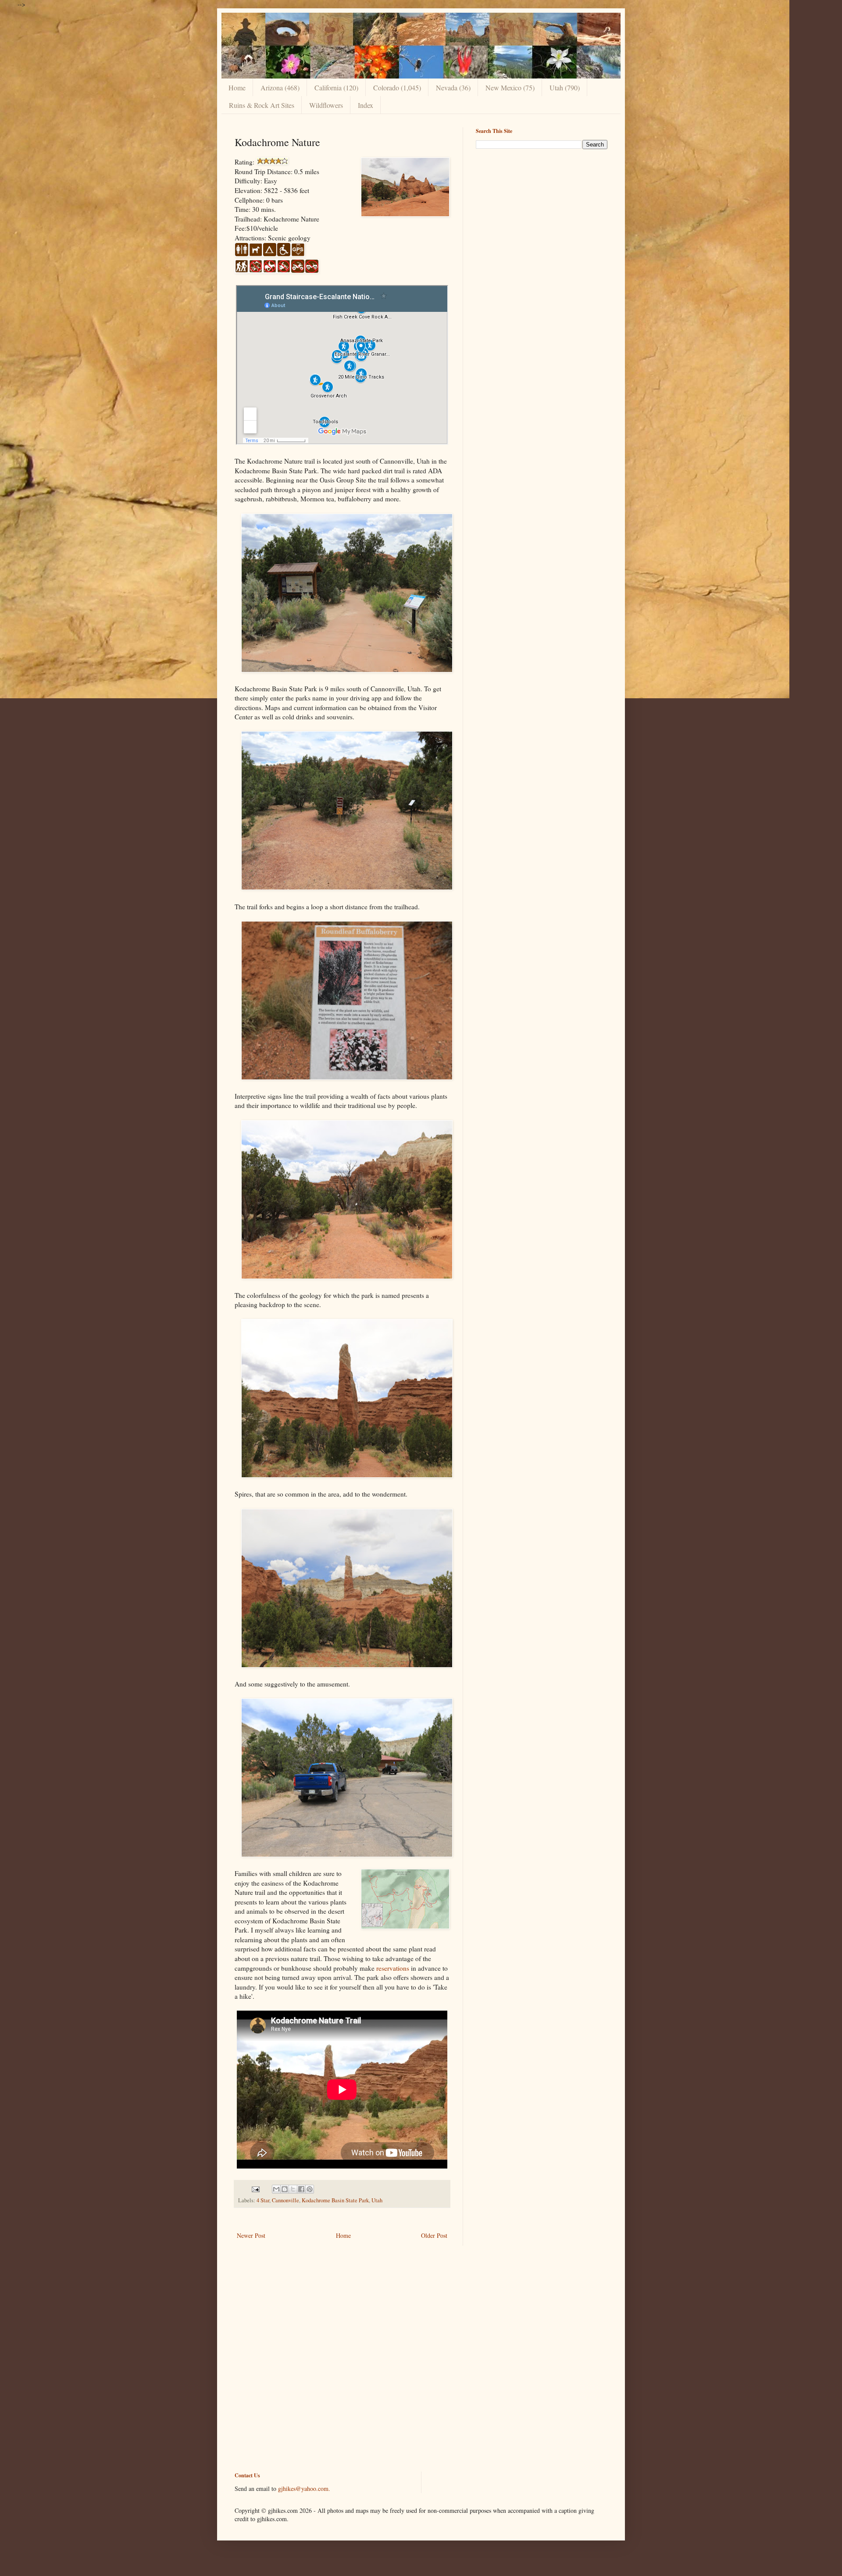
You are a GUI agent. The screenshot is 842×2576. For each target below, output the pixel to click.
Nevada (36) (453, 88)
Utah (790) (565, 88)
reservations (393, 1968)
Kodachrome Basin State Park (335, 2200)
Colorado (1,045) (397, 88)
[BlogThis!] (285, 2189)
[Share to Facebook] (301, 2189)
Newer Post (251, 2235)
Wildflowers (326, 105)
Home (237, 88)
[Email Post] (255, 2188)
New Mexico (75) (510, 88)
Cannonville (285, 2200)
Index (366, 105)
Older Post (434, 2235)
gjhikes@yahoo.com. (304, 2488)
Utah (377, 2200)
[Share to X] (293, 2189)
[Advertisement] (542, 217)
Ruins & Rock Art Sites (262, 105)
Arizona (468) (280, 88)
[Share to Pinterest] (310, 2189)
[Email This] (276, 2189)
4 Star (263, 2200)
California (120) (336, 88)
